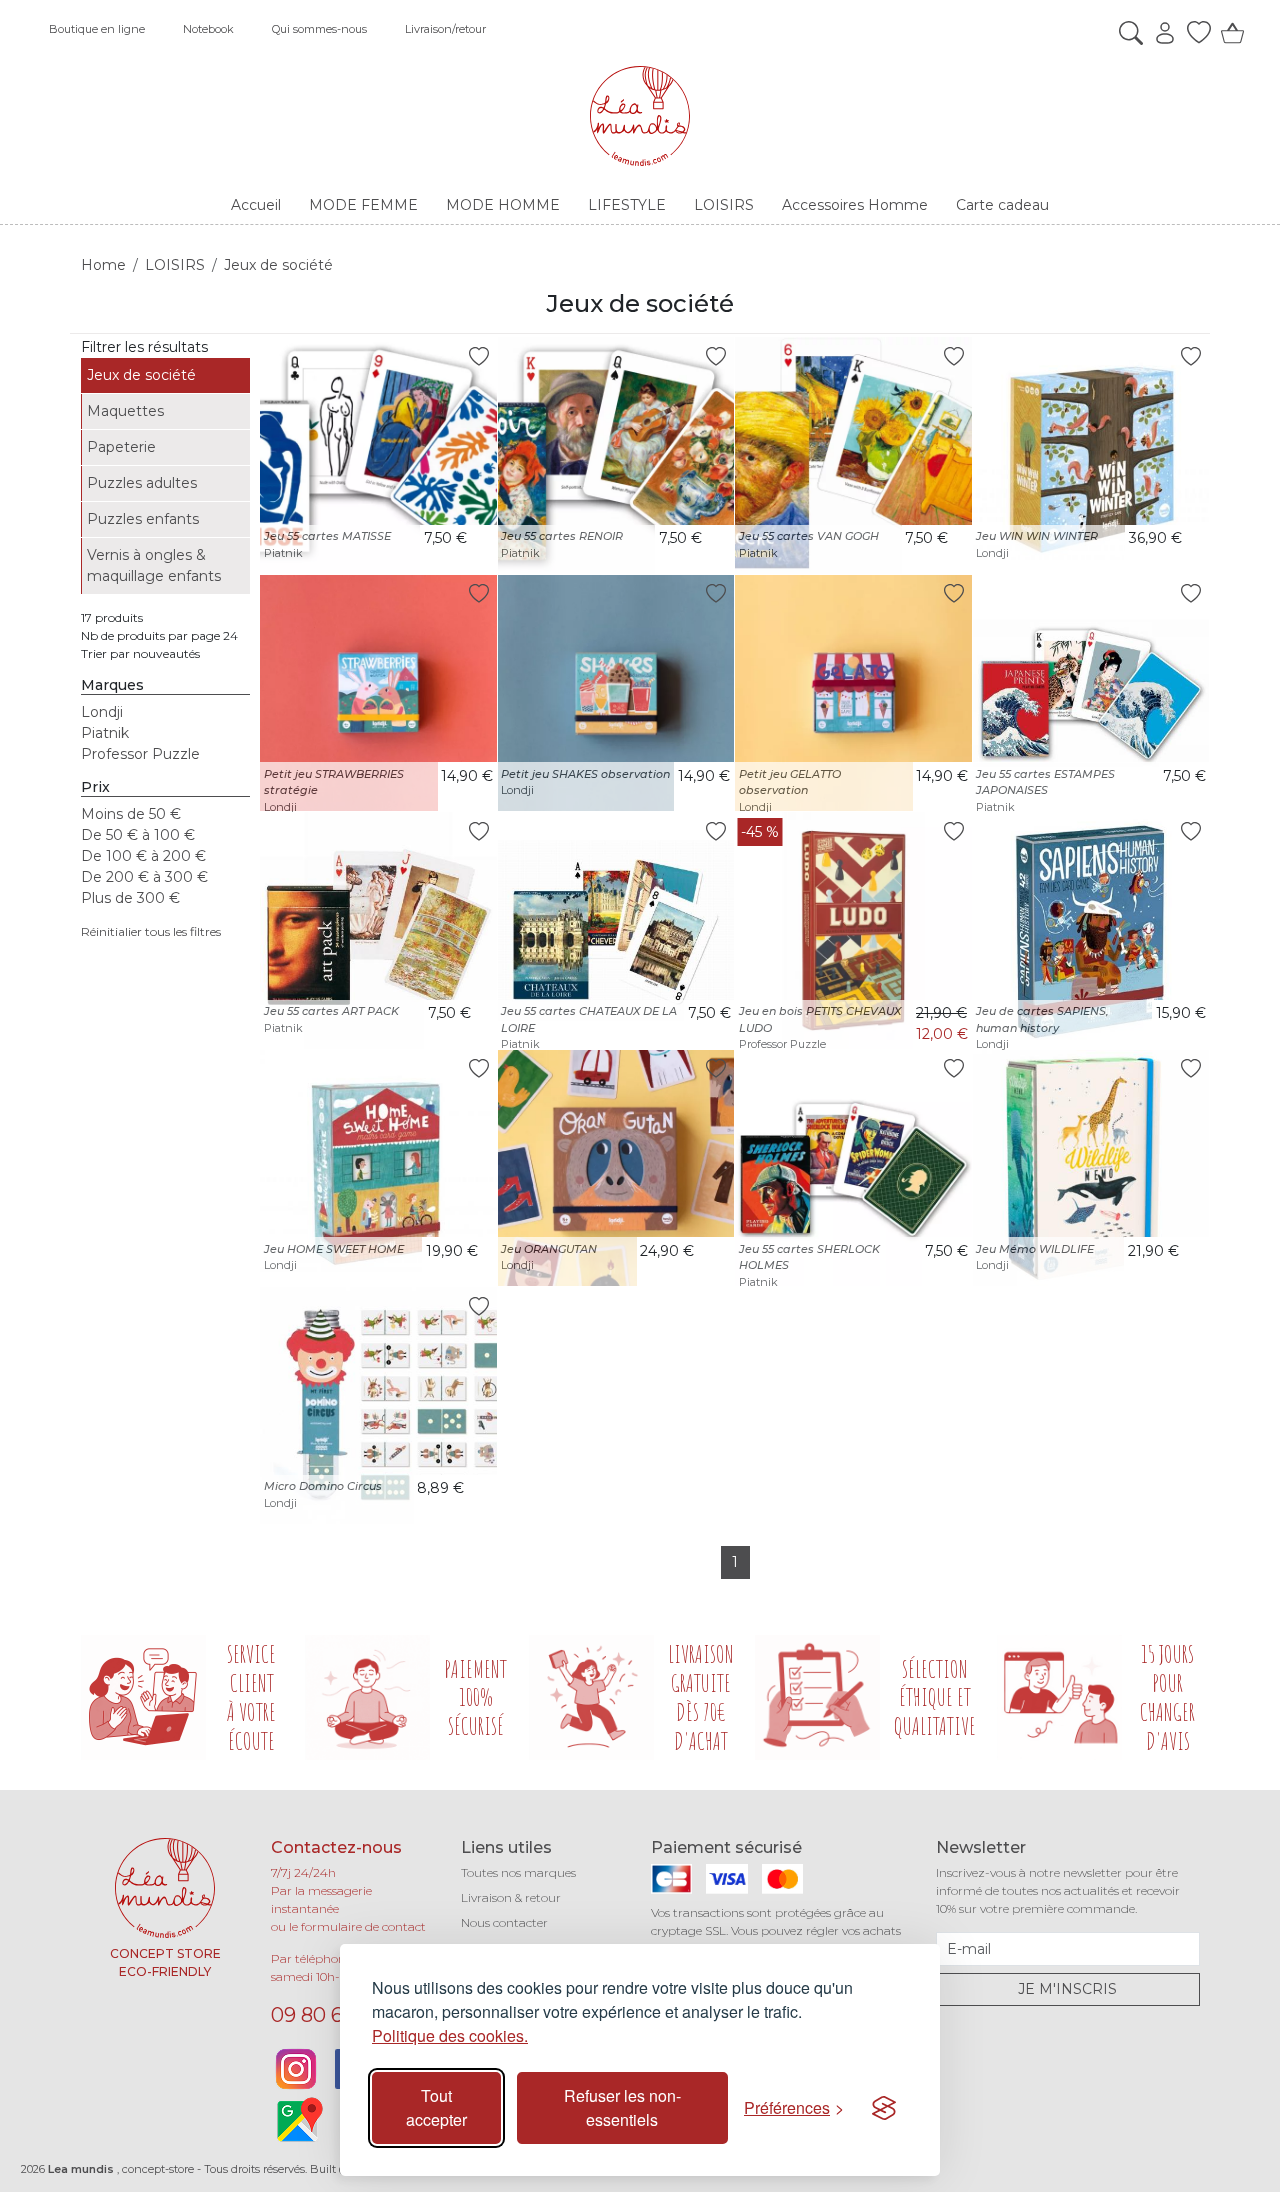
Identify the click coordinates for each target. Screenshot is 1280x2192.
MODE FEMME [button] (363, 205)
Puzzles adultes (142, 483)
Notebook (208, 29)
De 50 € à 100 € (138, 835)
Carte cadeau (1002, 205)
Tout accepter (436, 2107)
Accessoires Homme (855, 205)
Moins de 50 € (131, 814)
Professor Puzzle (140, 754)
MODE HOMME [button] (503, 205)
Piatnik (105, 733)
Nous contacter (504, 1922)
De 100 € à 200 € (143, 856)
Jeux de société (141, 375)
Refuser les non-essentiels (622, 2107)
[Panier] (1228, 33)
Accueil (256, 205)
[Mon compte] (1160, 33)
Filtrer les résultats (144, 347)
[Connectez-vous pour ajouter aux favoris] (479, 355)
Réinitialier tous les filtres (151, 931)
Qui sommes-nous (319, 29)
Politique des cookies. (450, 2035)
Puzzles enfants (143, 519)
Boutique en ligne (97, 29)
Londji (102, 712)
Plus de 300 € (130, 898)
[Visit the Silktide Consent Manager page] (884, 2108)
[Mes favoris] (1194, 33)
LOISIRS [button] (724, 205)
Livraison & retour (511, 1897)
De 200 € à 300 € (144, 877)
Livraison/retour (445, 29)
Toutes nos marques (518, 1872)
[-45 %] (853, 929)
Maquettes (125, 411)
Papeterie (121, 447)
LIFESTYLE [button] (627, 205)
